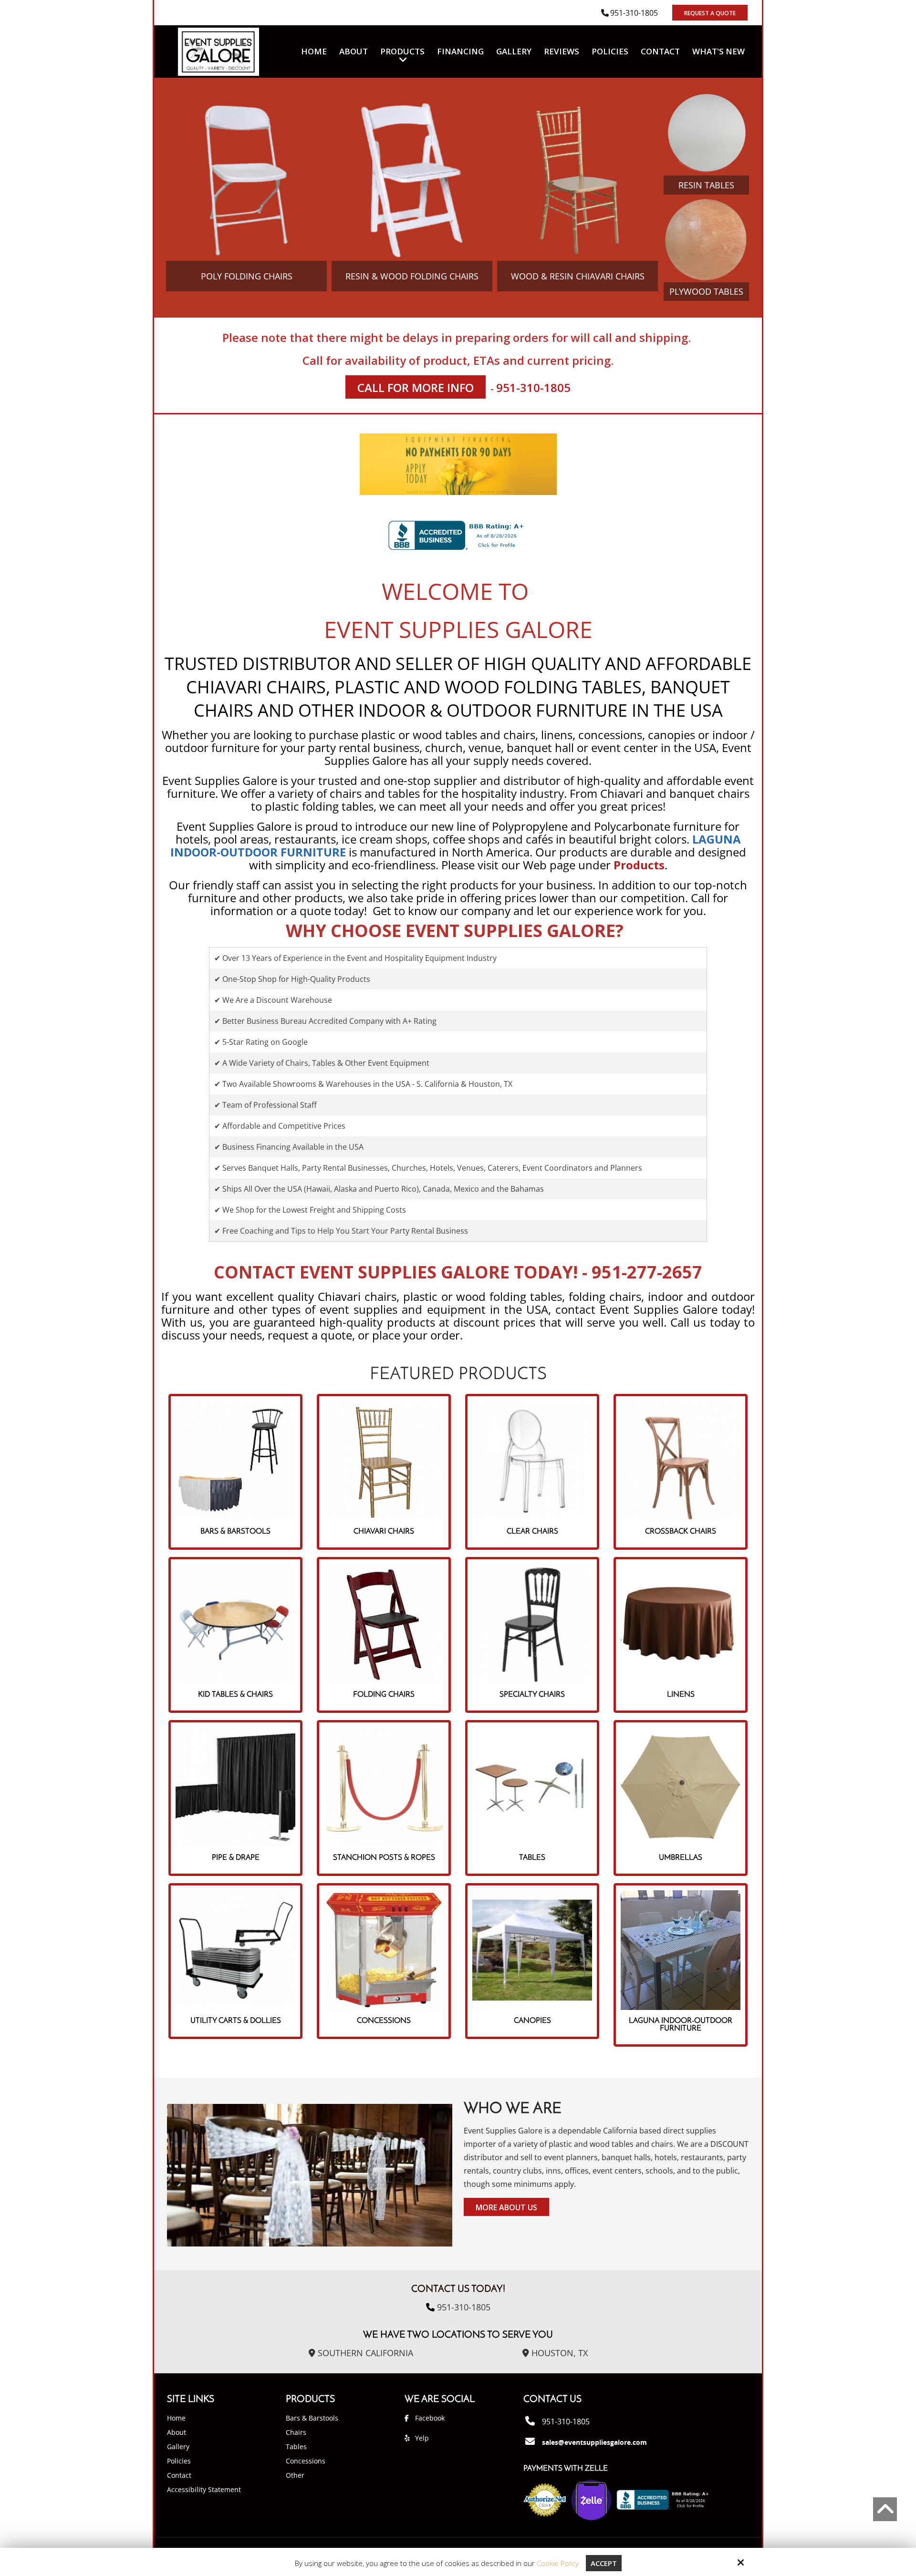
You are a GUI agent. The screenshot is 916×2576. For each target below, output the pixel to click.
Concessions (384, 2021)
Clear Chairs (532, 1532)
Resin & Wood (412, 276)
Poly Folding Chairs (247, 276)
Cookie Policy (558, 2563)
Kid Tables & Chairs (235, 1695)
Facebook (430, 2418)
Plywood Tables (706, 291)
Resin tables (706, 185)
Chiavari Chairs (384, 1532)
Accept (604, 2563)
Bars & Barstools (235, 1532)
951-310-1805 (634, 13)
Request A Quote (710, 13)
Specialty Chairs (532, 1695)
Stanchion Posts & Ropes (384, 1858)
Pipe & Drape (236, 1858)
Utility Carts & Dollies (236, 2021)
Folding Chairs (384, 1695)
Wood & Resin (578, 276)
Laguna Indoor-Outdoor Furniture (681, 2025)
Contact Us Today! (458, 2289)
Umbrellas (681, 1858)
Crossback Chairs (681, 1532)
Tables (532, 1858)
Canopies (532, 2021)
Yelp (422, 2438)
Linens (681, 1695)
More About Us (506, 2207)
